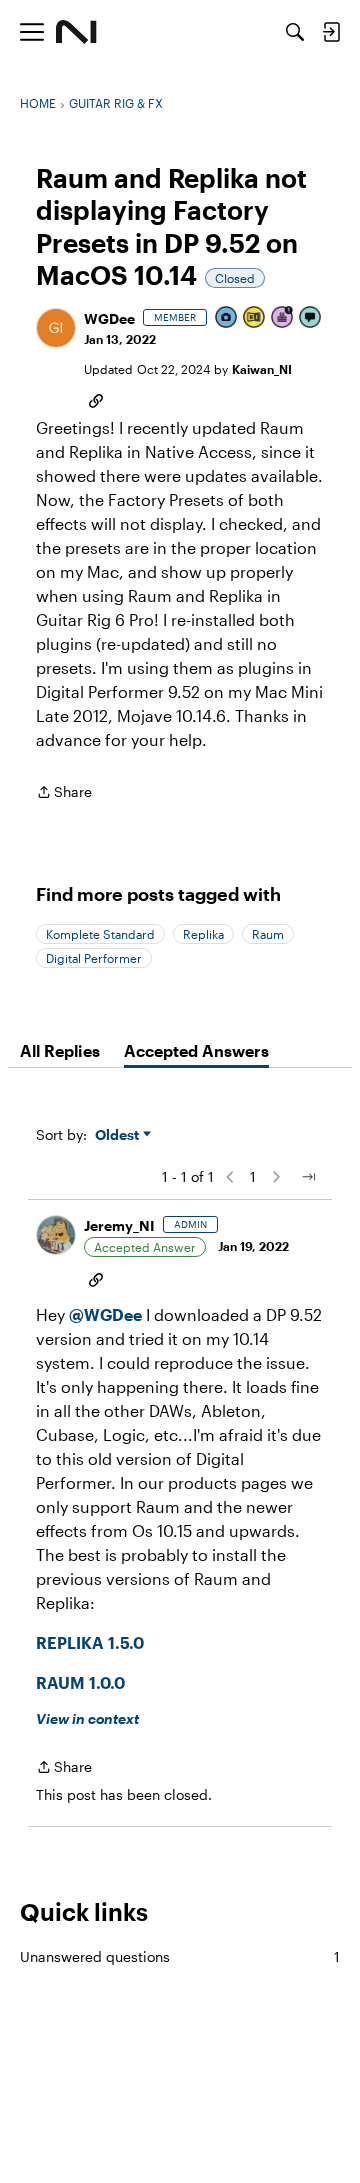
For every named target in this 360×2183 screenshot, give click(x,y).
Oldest (119, 1135)
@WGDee (105, 1314)
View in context (87, 1718)
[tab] (60, 1051)
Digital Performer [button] (94, 958)
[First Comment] (311, 318)
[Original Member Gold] (255, 318)
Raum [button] (268, 934)
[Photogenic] (227, 318)
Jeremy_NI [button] (119, 1225)
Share (64, 793)
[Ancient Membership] (283, 318)
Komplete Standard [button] (100, 934)
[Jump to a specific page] (308, 1177)
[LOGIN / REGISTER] (331, 32)
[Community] (76, 32)
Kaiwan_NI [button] (262, 369)
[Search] (295, 32)
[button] (56, 328)
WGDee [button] (109, 318)
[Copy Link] (96, 399)
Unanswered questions (180, 1956)
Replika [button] (203, 934)
